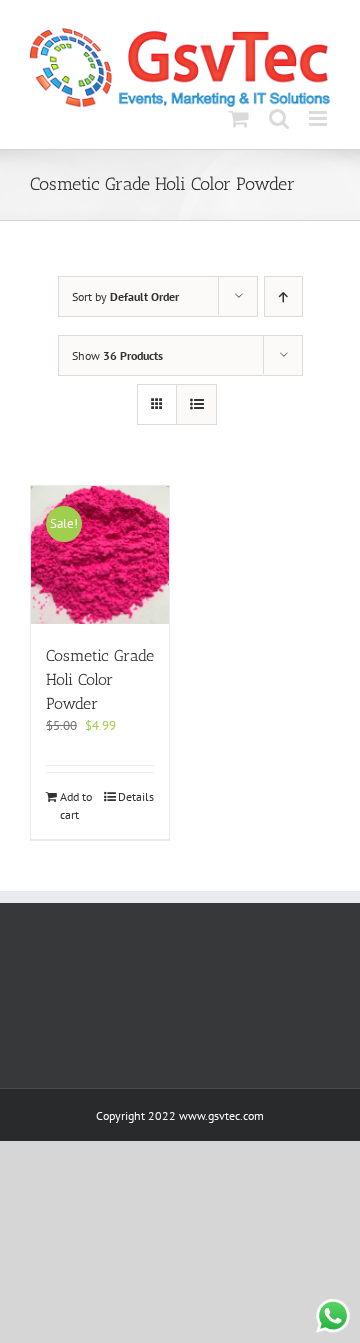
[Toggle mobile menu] (319, 118)
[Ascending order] (283, 296)
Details (136, 796)
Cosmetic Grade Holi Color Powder (100, 679)
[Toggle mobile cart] (239, 118)
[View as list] (196, 404)
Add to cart (76, 805)
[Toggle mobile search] (279, 118)
